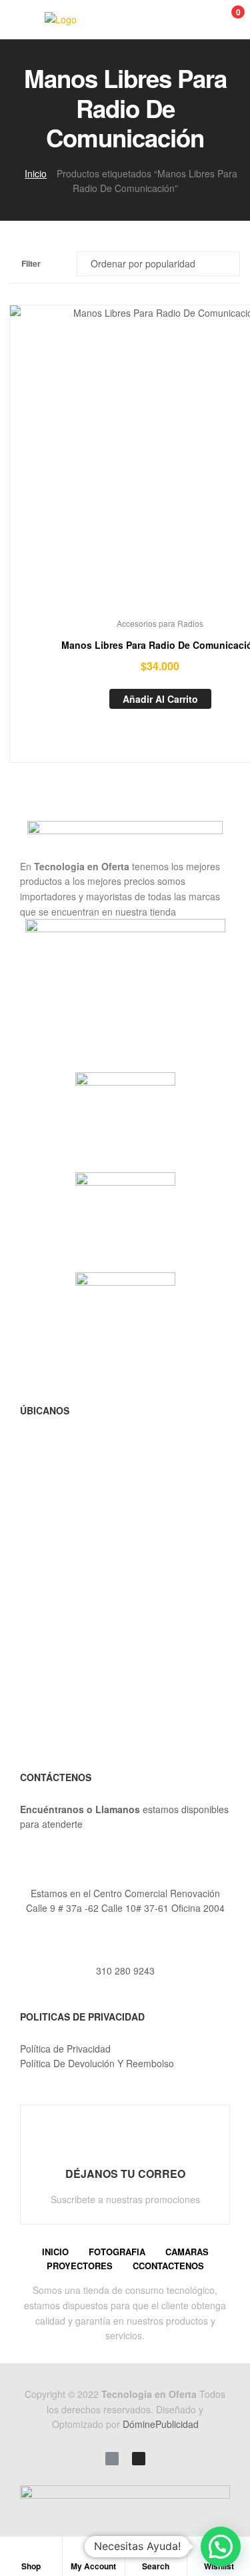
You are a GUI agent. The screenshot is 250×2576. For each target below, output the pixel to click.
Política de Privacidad (65, 2049)
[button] (221, 2547)
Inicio (36, 173)
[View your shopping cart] (224, 20)
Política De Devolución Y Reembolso (97, 2063)
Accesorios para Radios (160, 623)
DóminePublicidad (161, 2424)
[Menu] (24, 19)
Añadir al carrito (160, 699)
